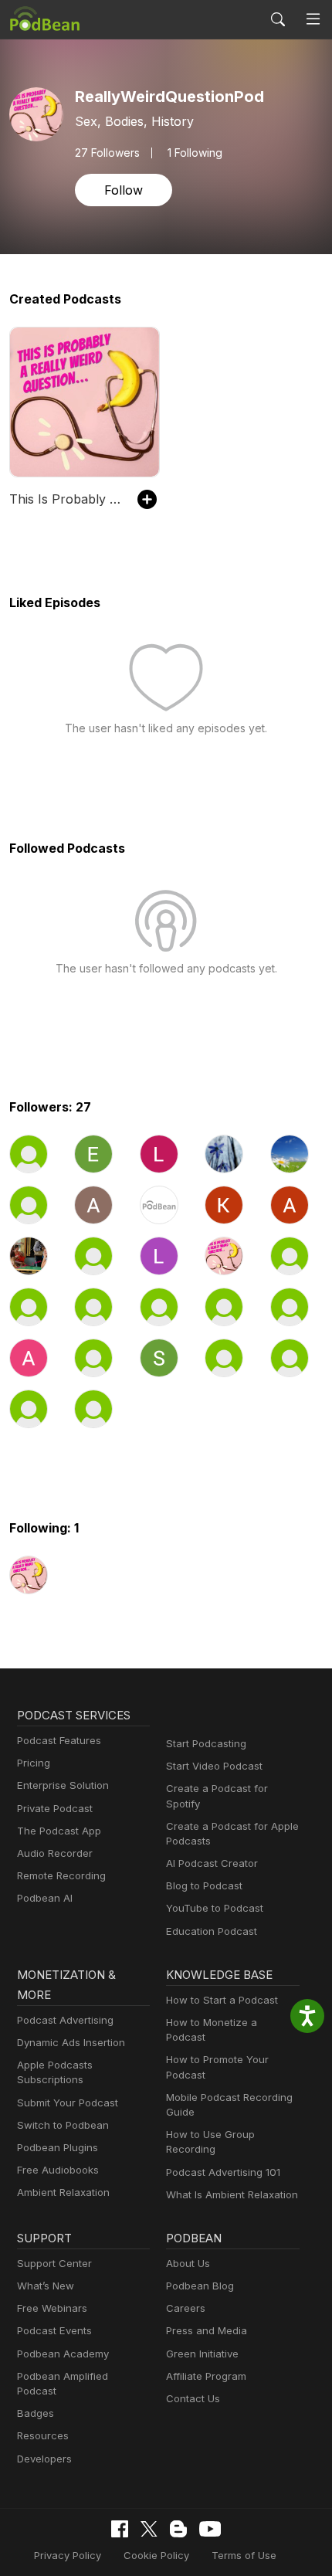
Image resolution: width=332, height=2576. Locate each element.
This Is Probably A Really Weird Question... (66, 499)
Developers (44, 2459)
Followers (107, 153)
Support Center (54, 2263)
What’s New (46, 2286)
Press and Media (207, 2330)
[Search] (278, 19)
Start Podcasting (206, 1743)
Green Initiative (202, 2354)
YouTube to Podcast (215, 1908)
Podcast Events (54, 2330)
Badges (36, 2413)
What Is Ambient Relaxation (232, 2194)
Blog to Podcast (204, 1885)
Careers (186, 2308)
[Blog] (178, 2529)
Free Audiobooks (58, 2170)
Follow (124, 190)
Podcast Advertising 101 (223, 2172)
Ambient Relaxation (63, 2192)
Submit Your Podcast (68, 2103)
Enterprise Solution (63, 1785)
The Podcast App (59, 1831)
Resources (43, 2435)
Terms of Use (244, 2555)
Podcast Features (59, 1740)
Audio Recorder (55, 1853)
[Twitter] (149, 2529)
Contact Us (193, 2398)
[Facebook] (120, 2529)
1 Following (195, 153)
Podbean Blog (200, 2286)
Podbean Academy (63, 2354)
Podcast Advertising (65, 2020)
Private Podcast (55, 1808)
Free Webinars (52, 2308)
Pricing (34, 1763)
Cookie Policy (156, 2555)
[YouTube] (210, 2529)
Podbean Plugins (58, 2147)
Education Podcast (212, 1931)
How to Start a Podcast (222, 2000)
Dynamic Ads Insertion (71, 2042)
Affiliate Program (206, 2376)
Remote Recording (61, 1875)
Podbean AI (45, 1898)
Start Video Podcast (214, 1766)
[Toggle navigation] (313, 19)
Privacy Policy (68, 2555)
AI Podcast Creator (212, 1863)
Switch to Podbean (63, 2125)
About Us (188, 2263)
